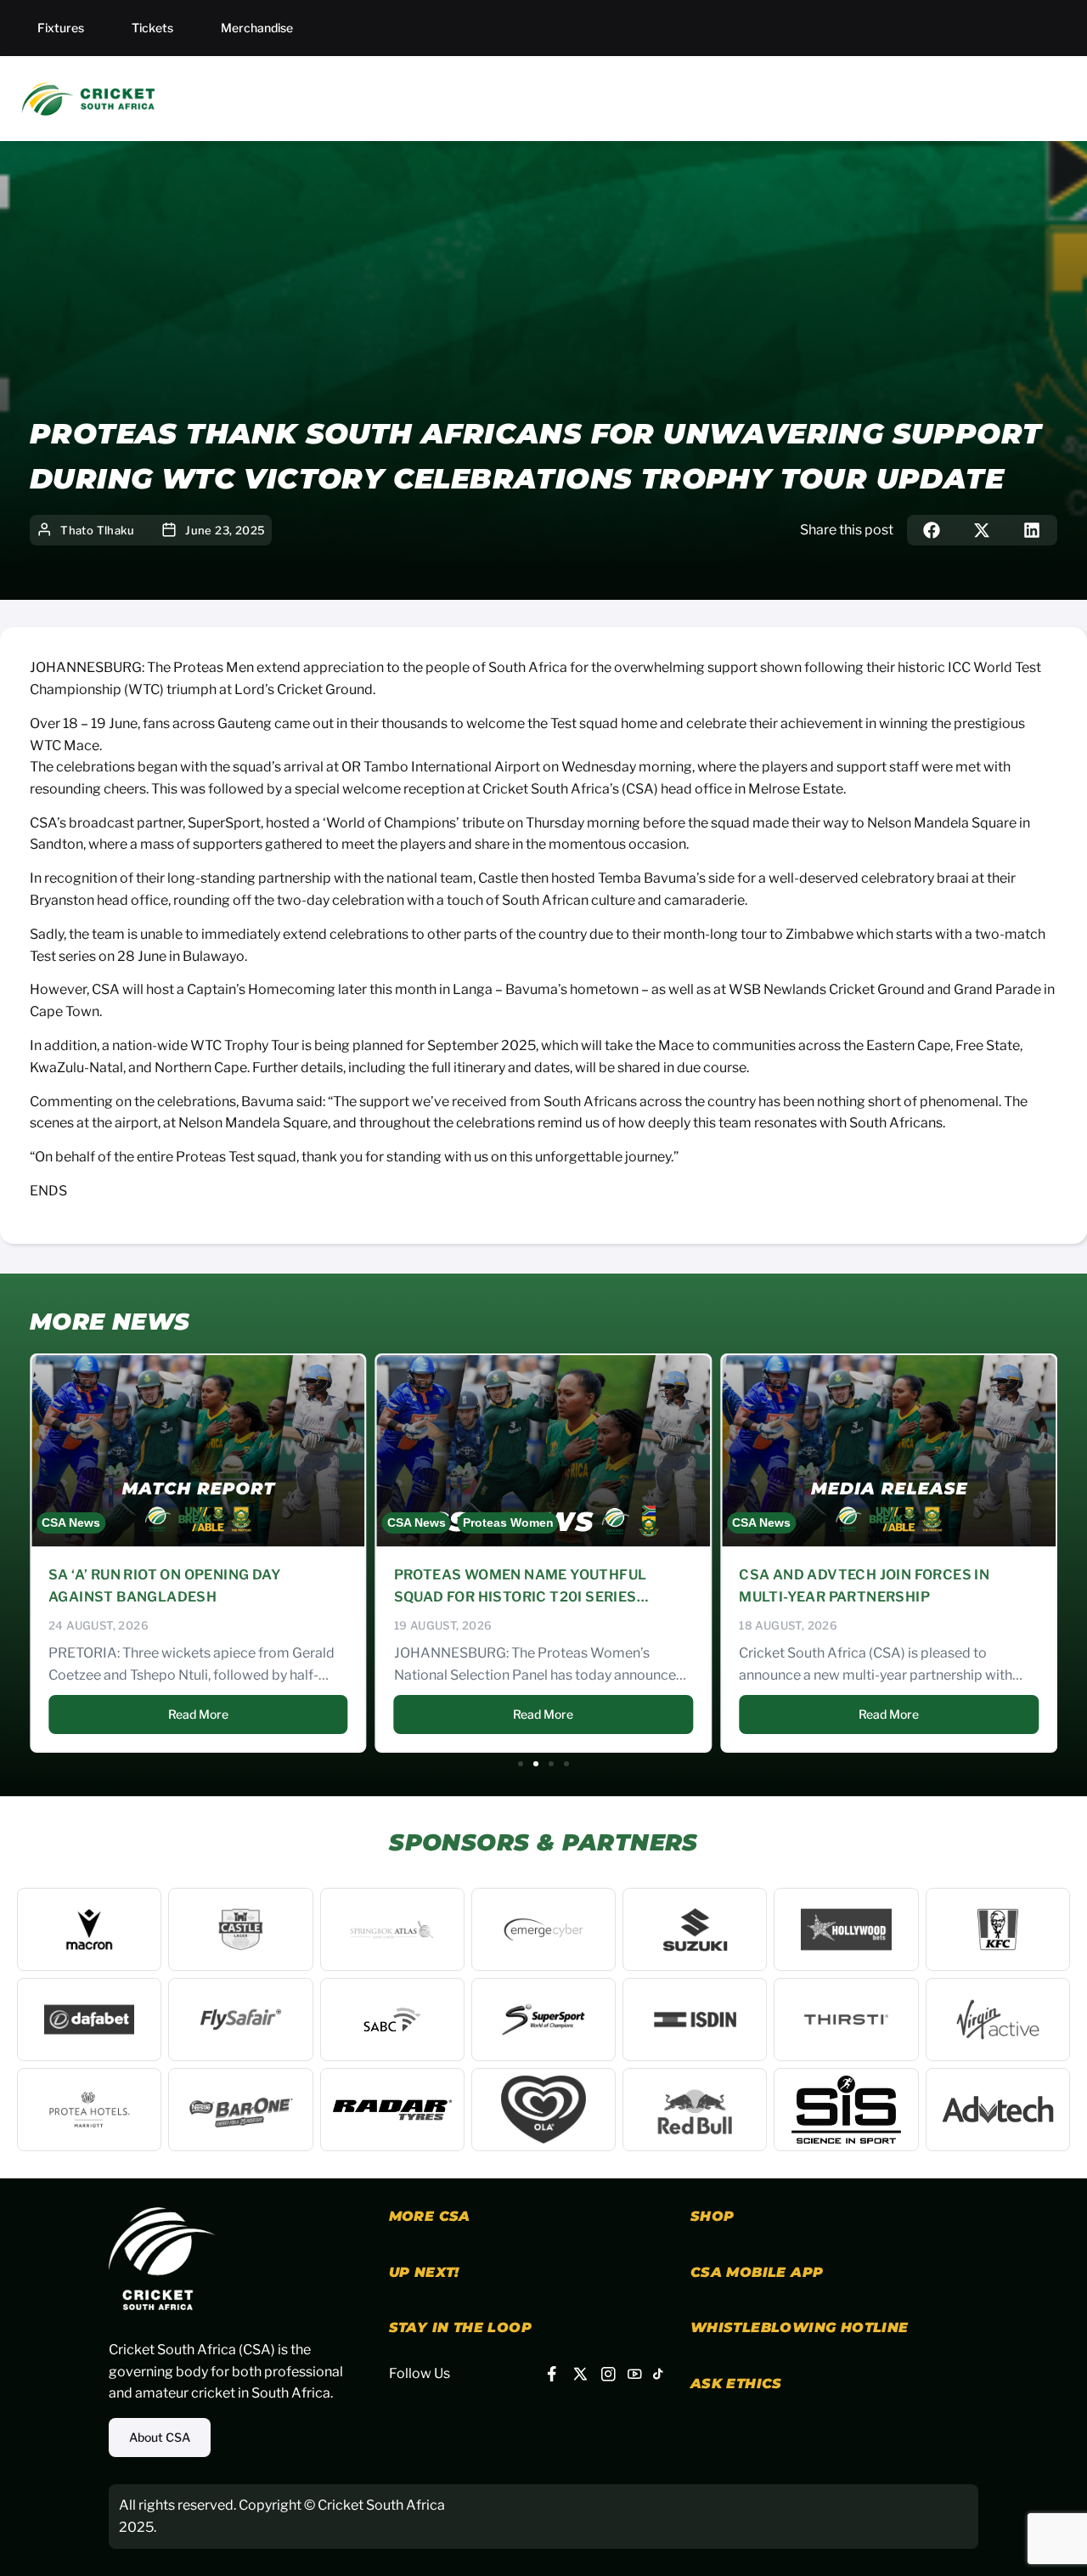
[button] (932, 530)
